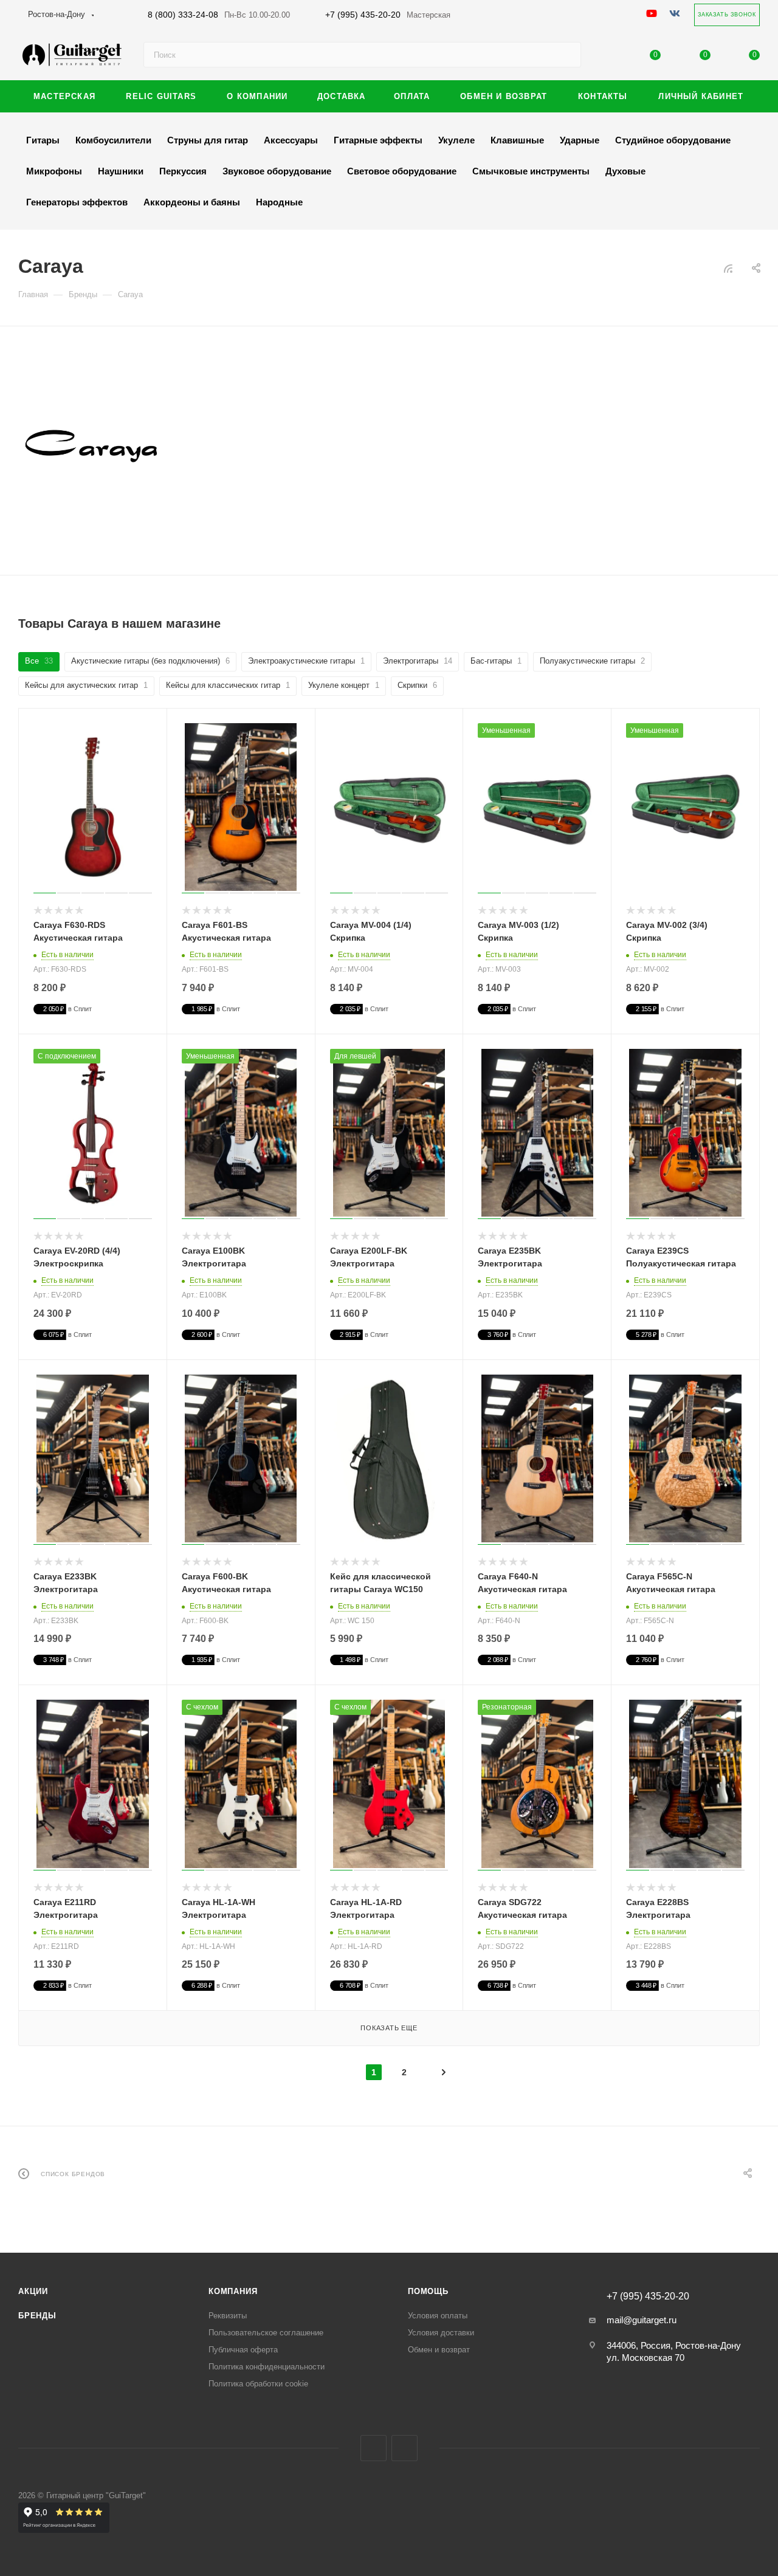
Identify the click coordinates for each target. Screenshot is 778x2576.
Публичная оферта (243, 2350)
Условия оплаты (438, 2316)
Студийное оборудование (673, 140)
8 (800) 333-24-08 (219, 15)
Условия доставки (441, 2333)
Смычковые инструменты (531, 171)
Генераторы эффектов (77, 202)
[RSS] (728, 268)
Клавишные (517, 140)
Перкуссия (183, 171)
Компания (233, 2291)
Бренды (37, 2316)
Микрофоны (54, 171)
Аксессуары (291, 140)
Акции (33, 2291)
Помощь (428, 2291)
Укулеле (456, 140)
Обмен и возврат (439, 2350)
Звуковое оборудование (277, 171)
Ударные (580, 140)
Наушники (121, 171)
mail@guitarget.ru (642, 2320)
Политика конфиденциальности (267, 2367)
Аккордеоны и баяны (192, 202)
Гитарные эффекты (378, 140)
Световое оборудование (402, 171)
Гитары (43, 140)
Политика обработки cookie (258, 2384)
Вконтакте (374, 2448)
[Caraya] (91, 446)
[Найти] (566, 55)
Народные (279, 202)
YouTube (404, 2448)
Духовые (625, 171)
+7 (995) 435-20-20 (388, 15)
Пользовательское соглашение (266, 2333)
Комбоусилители (113, 140)
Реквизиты (228, 2316)
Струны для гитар (208, 140)
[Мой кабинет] (606, 57)
